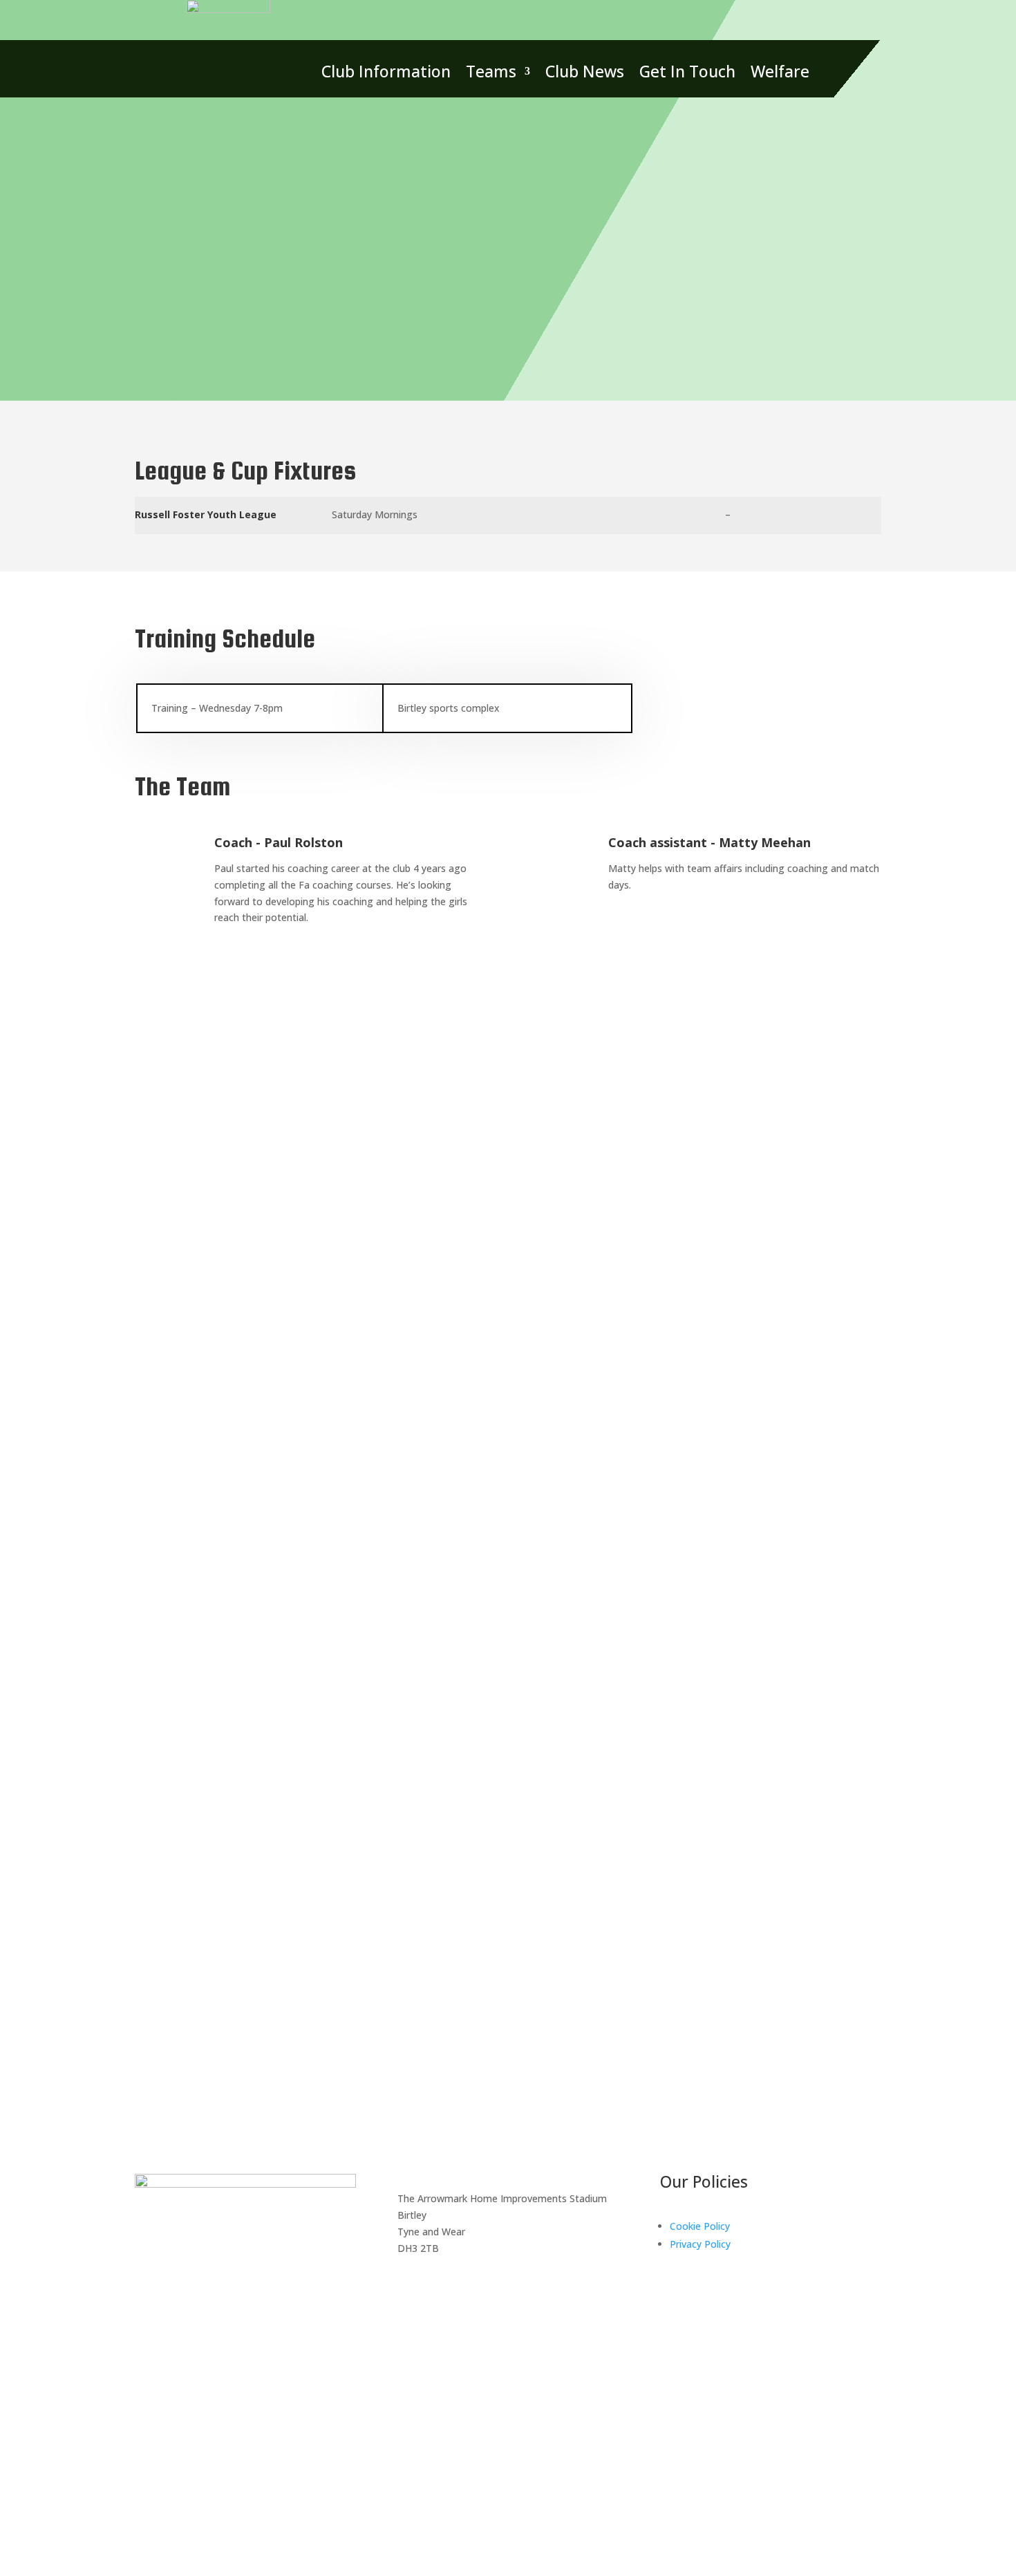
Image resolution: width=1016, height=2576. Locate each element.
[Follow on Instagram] (173, 2045)
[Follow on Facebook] (480, 2288)
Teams (491, 74)
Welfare (780, 74)
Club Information (386, 74)
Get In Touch (687, 74)
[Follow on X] (146, 2045)
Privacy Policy (700, 2244)
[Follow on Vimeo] (201, 2045)
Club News (585, 74)
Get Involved (824, 1940)
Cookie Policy (700, 2226)
